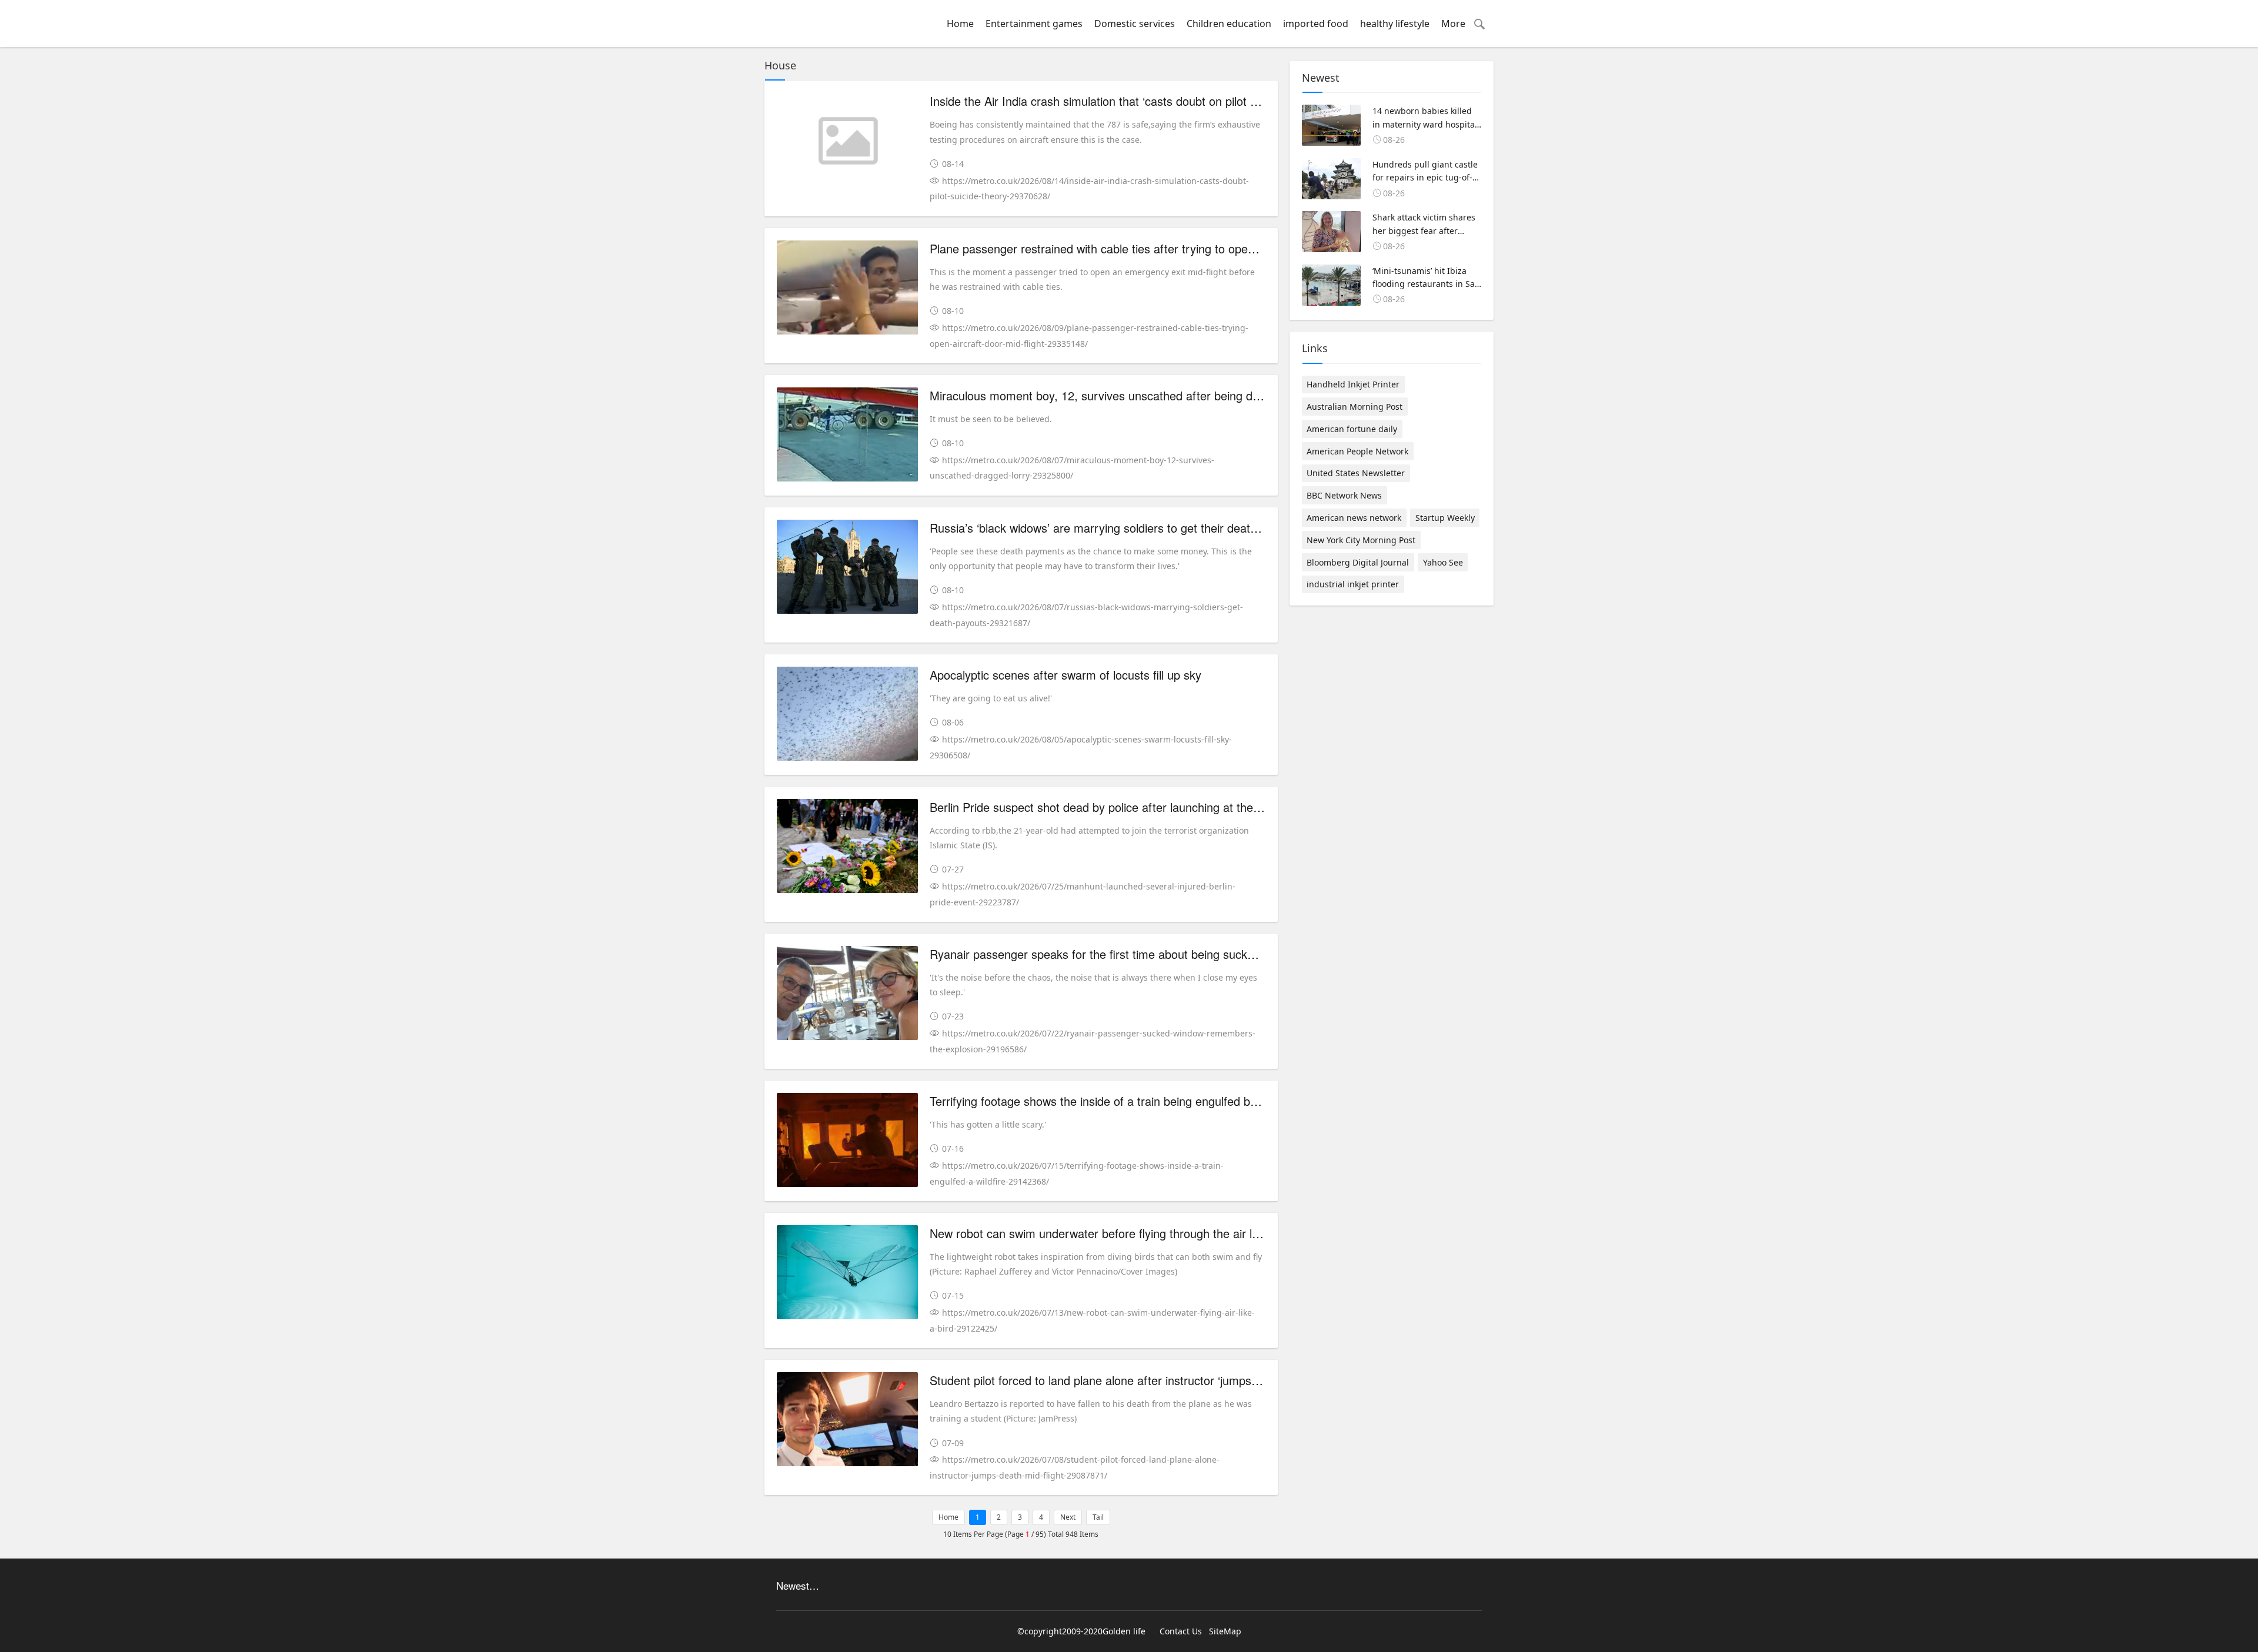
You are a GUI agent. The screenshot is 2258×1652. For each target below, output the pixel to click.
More (1453, 24)
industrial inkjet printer (1353, 584)
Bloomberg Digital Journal (1358, 562)
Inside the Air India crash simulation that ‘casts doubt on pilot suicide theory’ (1128, 101)
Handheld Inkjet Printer (1353, 384)
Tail (1098, 1517)
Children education (1229, 24)
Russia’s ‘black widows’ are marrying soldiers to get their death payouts (1115, 528)
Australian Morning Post (1355, 407)
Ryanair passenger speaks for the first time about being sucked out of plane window (1148, 954)
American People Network (1357, 451)
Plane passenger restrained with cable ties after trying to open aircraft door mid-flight (1151, 248)
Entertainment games (1034, 24)
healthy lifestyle (1395, 24)
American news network (1354, 518)
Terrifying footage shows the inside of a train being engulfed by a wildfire (1118, 1101)
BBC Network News (1344, 495)
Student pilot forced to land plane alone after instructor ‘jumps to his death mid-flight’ (1150, 1380)
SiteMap (1225, 1631)
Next (1068, 1517)
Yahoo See (1443, 562)
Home (960, 24)
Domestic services (1135, 24)
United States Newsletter (1356, 473)
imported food (1316, 24)
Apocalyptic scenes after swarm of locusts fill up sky (1065, 675)
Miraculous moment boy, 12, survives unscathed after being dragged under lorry (1140, 395)
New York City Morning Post (1361, 540)
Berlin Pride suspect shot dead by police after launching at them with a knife (1128, 807)
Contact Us (1181, 1631)
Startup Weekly (1445, 518)
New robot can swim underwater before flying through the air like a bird (1115, 1233)
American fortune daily (1352, 429)
